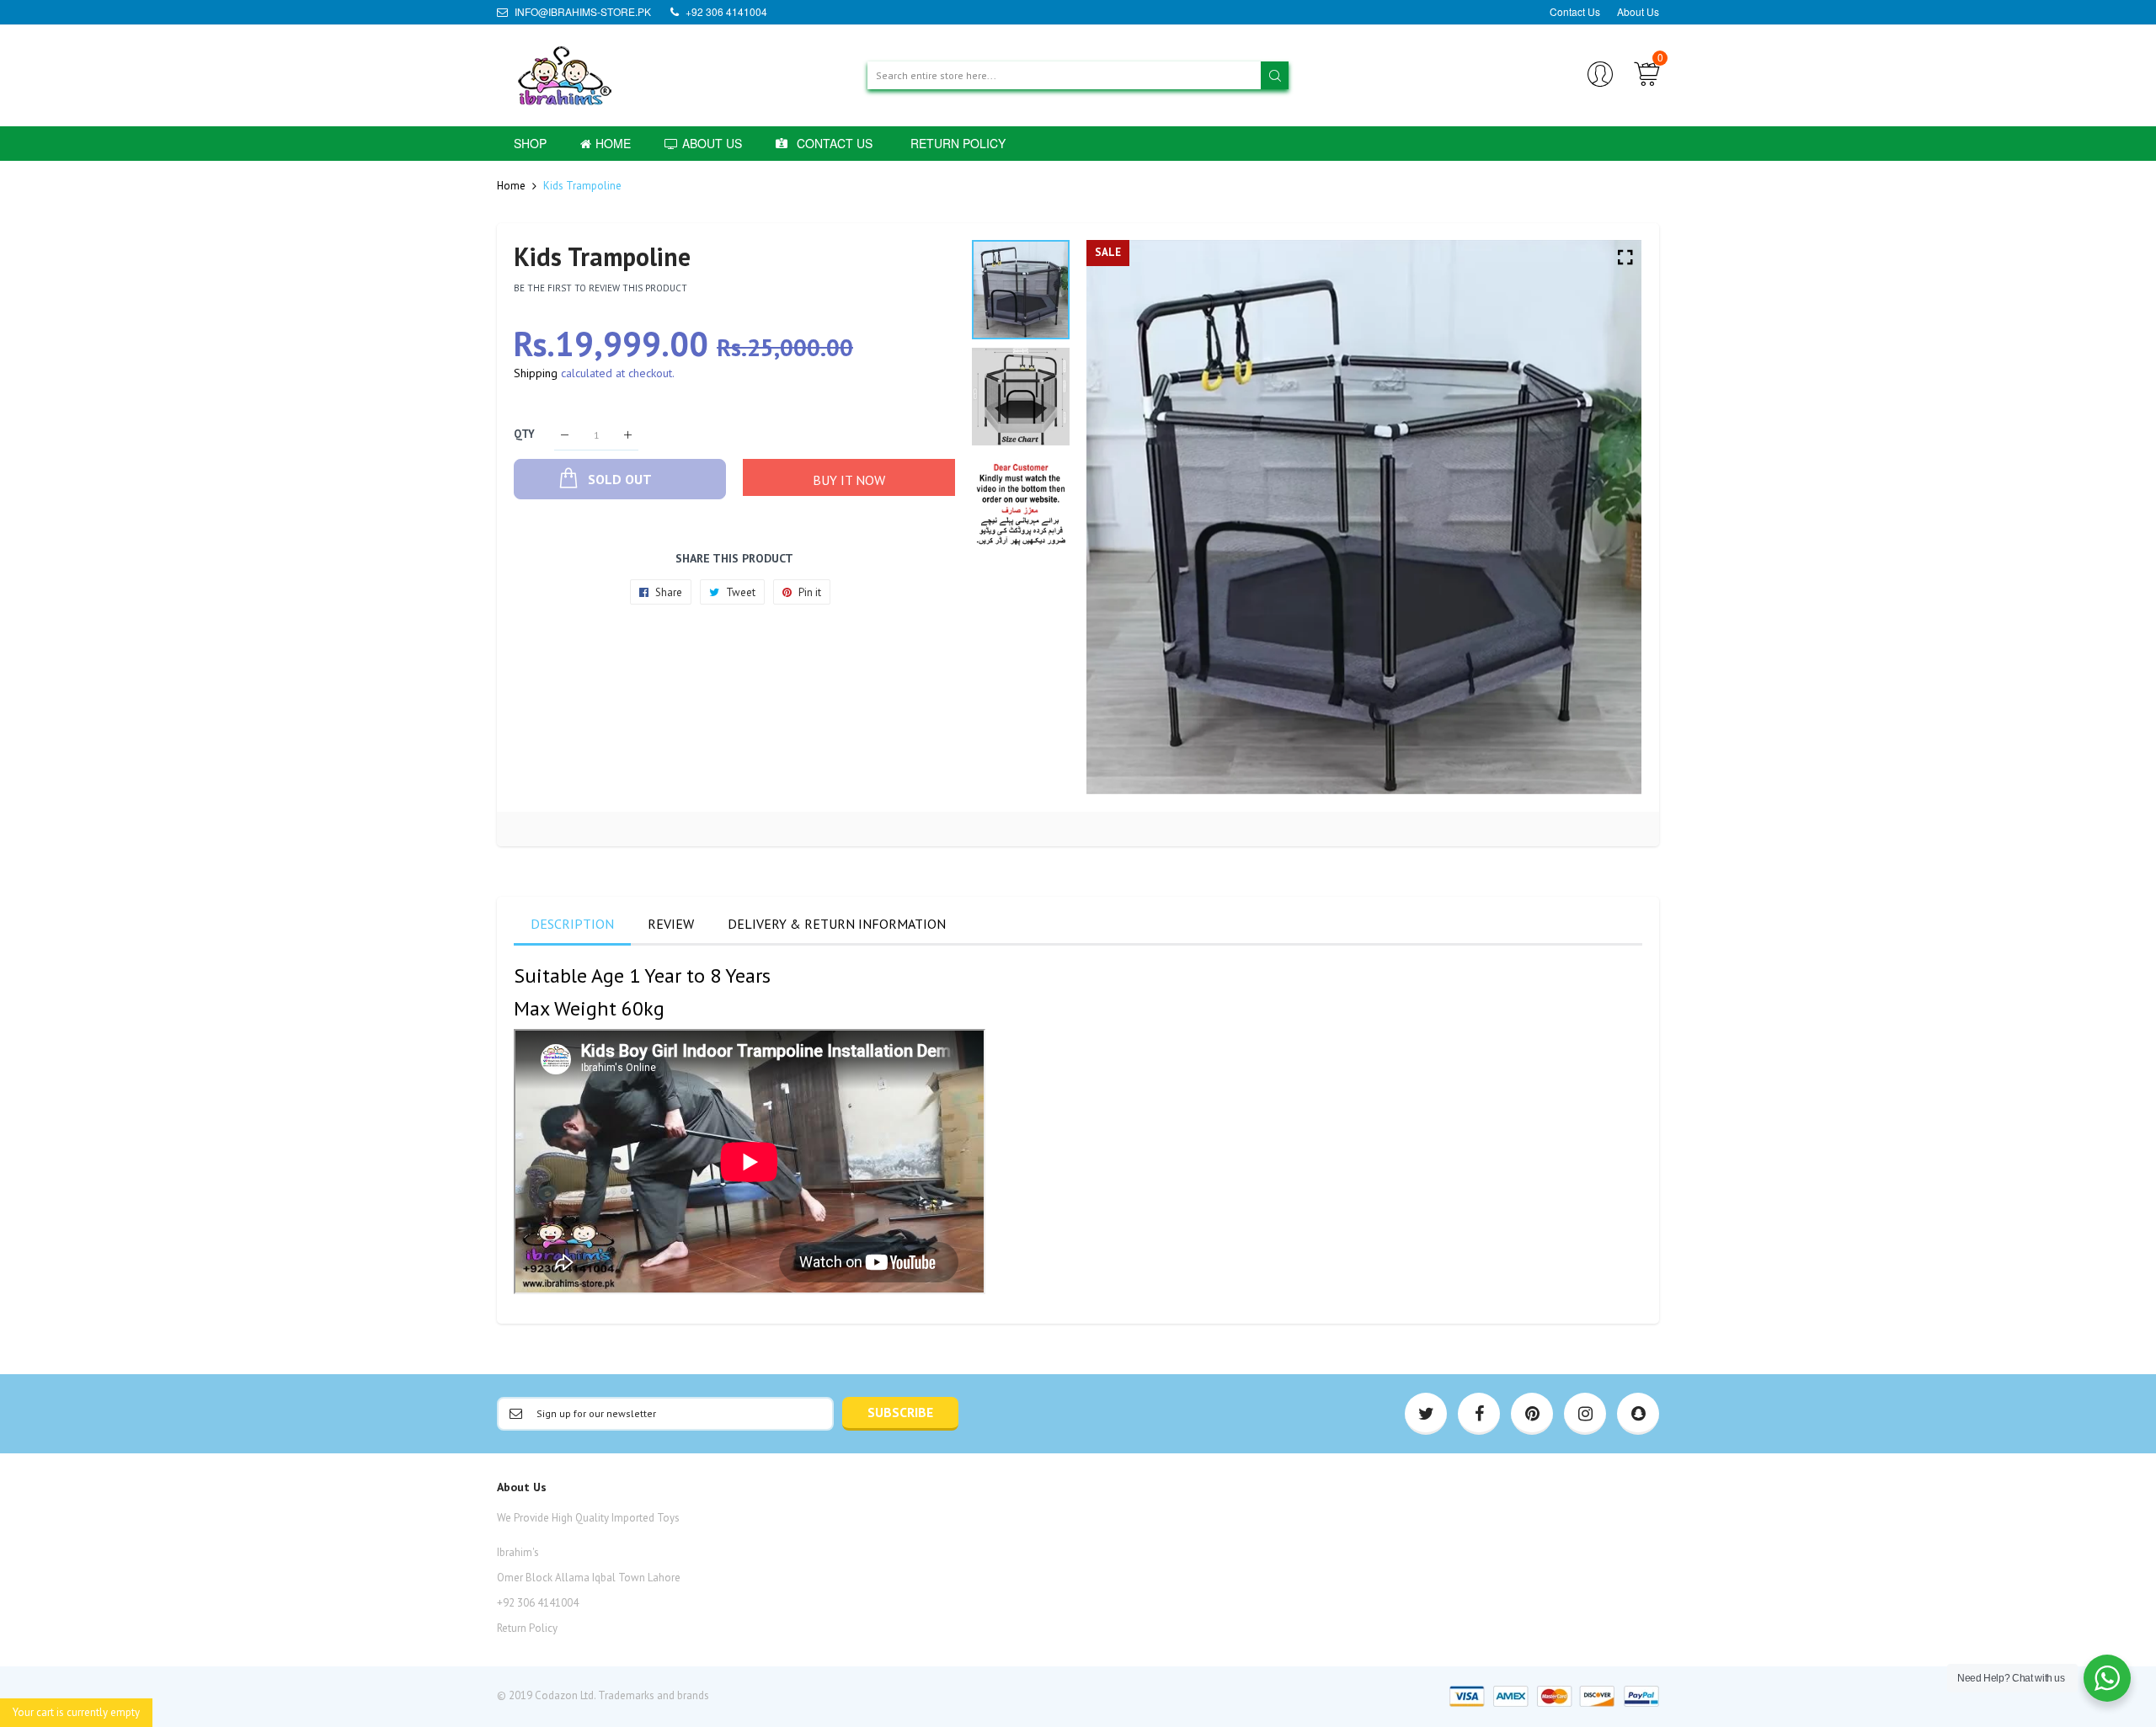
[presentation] (1120, 518)
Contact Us (1575, 11)
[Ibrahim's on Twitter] (1426, 1414)
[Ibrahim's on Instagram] (1585, 1414)
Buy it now (849, 480)
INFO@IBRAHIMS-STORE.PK (582, 11)
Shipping (536, 373)
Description (572, 924)
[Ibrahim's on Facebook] (1479, 1414)
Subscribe (900, 1412)
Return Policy (527, 1628)
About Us (1638, 11)
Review (671, 924)
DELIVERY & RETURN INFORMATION (837, 924)
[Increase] (628, 435)
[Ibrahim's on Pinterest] (1532, 1414)
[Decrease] (565, 435)
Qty (524, 435)
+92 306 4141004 (725, 11)
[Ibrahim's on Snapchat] (1638, 1414)
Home (511, 186)
